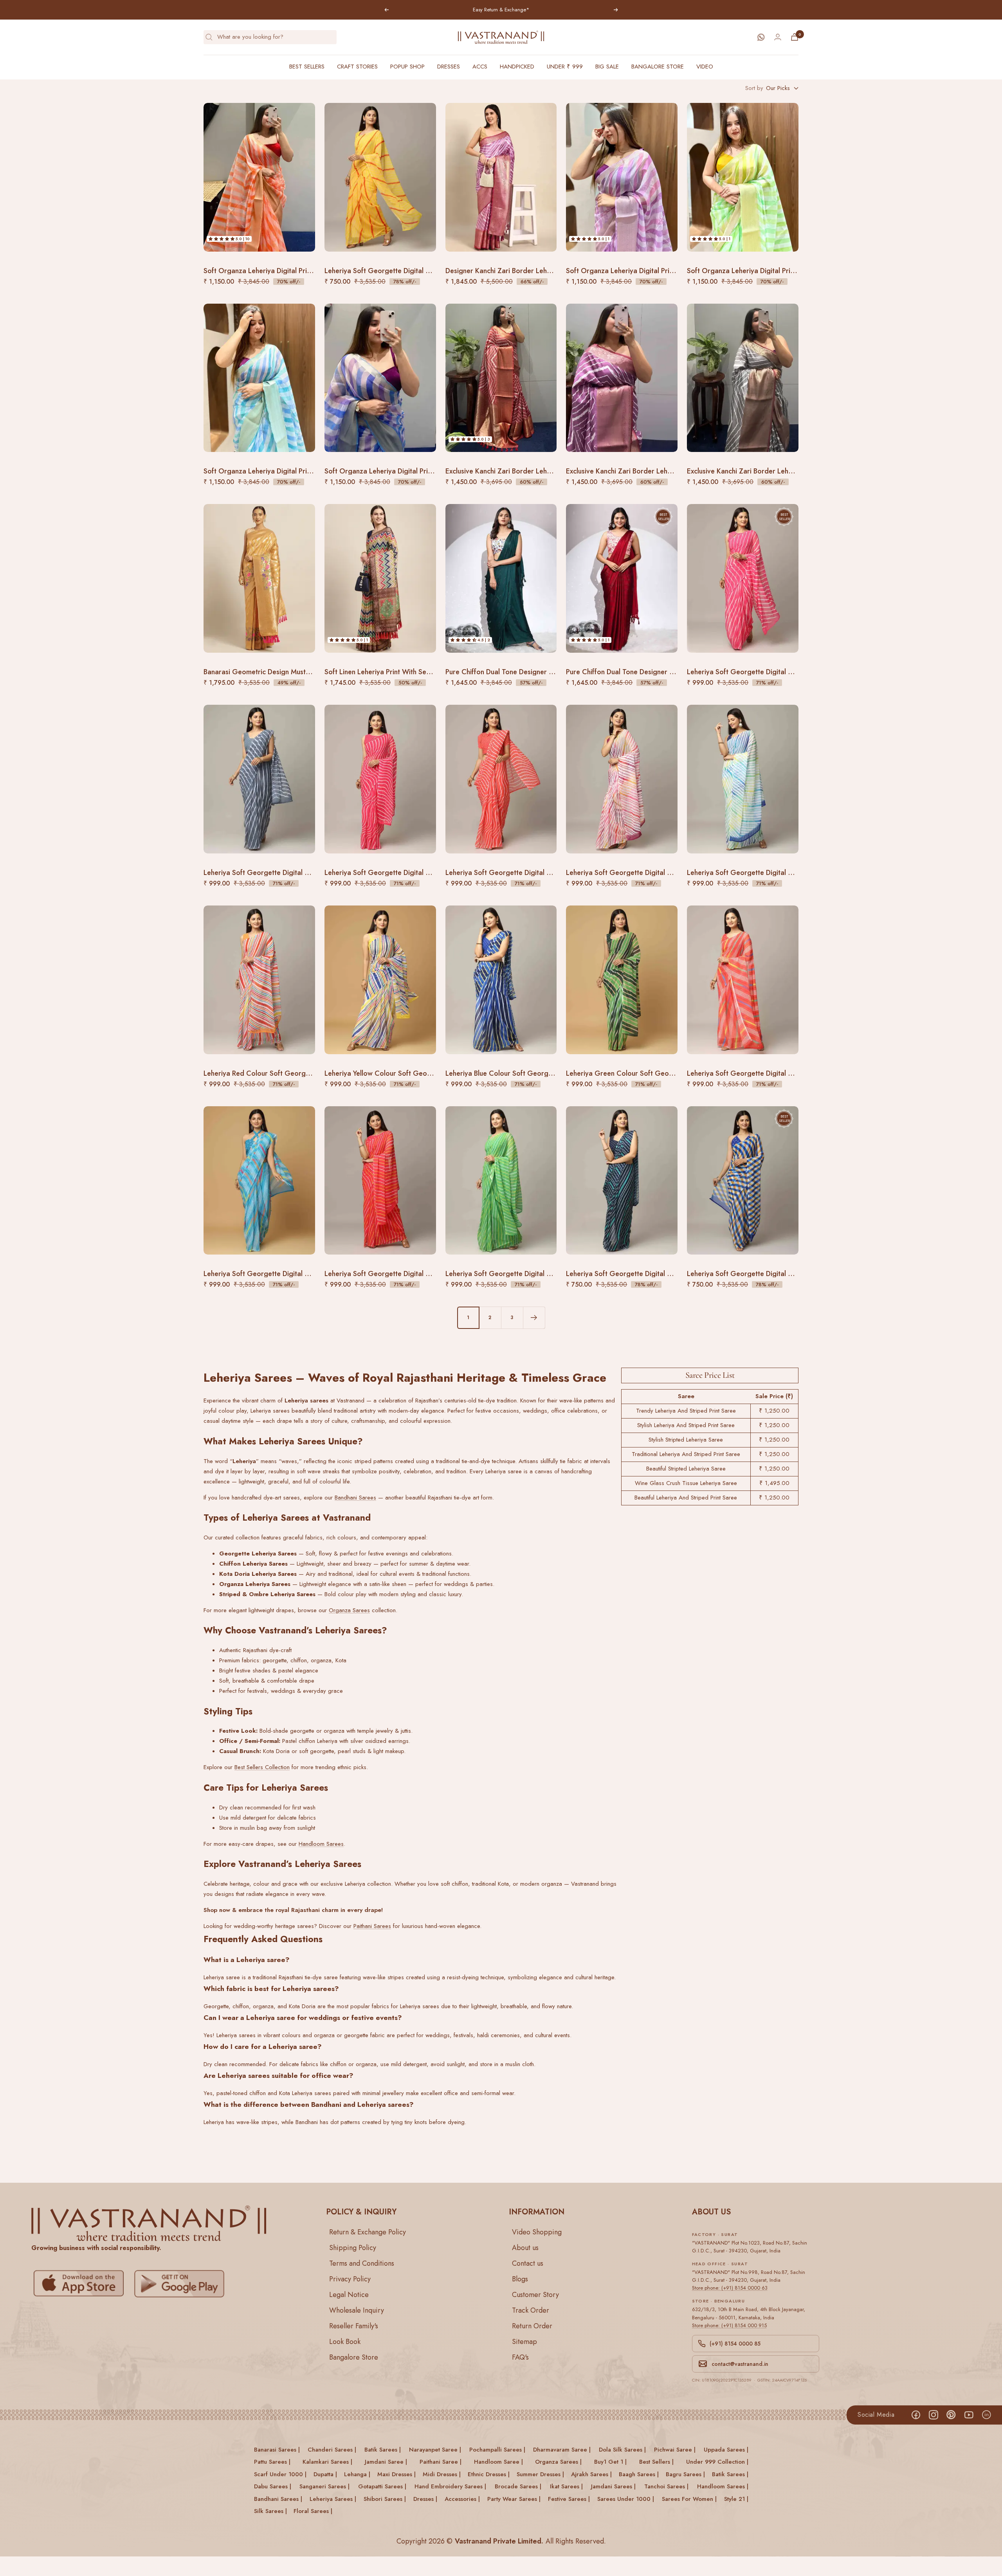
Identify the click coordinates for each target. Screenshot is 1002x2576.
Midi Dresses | (442, 2474)
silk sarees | (270, 2511)
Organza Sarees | (558, 2462)
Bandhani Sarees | (278, 2499)
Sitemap (524, 2342)
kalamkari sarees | (327, 2462)
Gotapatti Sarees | (382, 2486)
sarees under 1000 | (626, 2499)
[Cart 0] (795, 37)
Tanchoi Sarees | (666, 2486)
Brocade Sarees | (518, 2486)
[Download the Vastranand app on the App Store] (81, 2284)
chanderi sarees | (332, 2450)
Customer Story (535, 2295)
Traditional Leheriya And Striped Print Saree (686, 1454)
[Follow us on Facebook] (916, 2415)
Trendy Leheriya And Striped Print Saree (686, 1411)
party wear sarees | (514, 2499)
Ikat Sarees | (566, 2486)
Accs (480, 67)
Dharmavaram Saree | (562, 2450)
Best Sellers (307, 67)
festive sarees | (569, 2499)
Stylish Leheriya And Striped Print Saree (686, 1425)
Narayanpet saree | (435, 2450)
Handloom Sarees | (723, 2486)
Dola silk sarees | (622, 2450)
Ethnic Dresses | (489, 2474)
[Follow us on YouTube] (969, 2415)
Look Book (345, 2342)
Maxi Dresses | (396, 2474)
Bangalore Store (658, 67)
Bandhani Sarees (355, 1498)
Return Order (532, 2326)
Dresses (449, 67)
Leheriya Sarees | (333, 2499)
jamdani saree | (386, 2462)
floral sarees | (313, 2511)
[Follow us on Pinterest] (951, 2415)
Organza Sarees (349, 1610)
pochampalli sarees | (497, 2450)
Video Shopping (537, 2232)
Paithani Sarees (372, 1926)
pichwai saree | (675, 2450)
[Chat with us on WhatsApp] (761, 37)
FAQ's (520, 2357)
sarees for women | (689, 2499)
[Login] (778, 37)
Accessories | (462, 2499)
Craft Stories (357, 67)
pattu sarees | (272, 2462)
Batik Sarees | (730, 2474)
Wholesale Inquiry (357, 2310)
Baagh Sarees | (639, 2474)
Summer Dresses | (540, 2474)
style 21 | (736, 2499)
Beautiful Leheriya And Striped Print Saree (686, 1498)
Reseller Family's (354, 2326)
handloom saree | (498, 2462)
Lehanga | (357, 2474)
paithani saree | (441, 2462)
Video (705, 67)
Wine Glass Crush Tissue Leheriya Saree (686, 1483)
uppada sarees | (726, 2450)
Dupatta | (325, 2474)
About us (525, 2248)
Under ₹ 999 (565, 67)
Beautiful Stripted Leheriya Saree (686, 1469)
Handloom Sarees (321, 1844)
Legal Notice (349, 2295)
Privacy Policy (350, 2279)
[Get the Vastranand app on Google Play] (181, 2284)
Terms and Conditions (362, 2263)
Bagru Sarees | (685, 2474)
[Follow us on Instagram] (933, 2415)
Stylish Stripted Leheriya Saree (686, 1440)
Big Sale (607, 67)
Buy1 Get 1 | (610, 2462)
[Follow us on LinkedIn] (986, 2415)
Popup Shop (407, 67)
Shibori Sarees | (385, 2499)
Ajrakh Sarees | (591, 2474)
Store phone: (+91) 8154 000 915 (729, 2325)
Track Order (531, 2310)
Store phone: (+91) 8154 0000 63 (730, 2288)
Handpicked (517, 67)
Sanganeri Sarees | (324, 2486)
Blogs (520, 2279)
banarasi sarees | (277, 2450)
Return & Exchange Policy (368, 2232)
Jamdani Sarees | (613, 2486)
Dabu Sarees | (273, 2486)
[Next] (534, 1318)
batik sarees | (383, 2450)
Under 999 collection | (717, 2462)
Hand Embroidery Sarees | (450, 2486)
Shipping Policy (353, 2248)
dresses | (425, 2499)
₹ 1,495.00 (774, 1483)
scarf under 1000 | (280, 2474)
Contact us (528, 2263)
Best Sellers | (656, 2462)
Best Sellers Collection (262, 1767)
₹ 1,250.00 (774, 1411)
